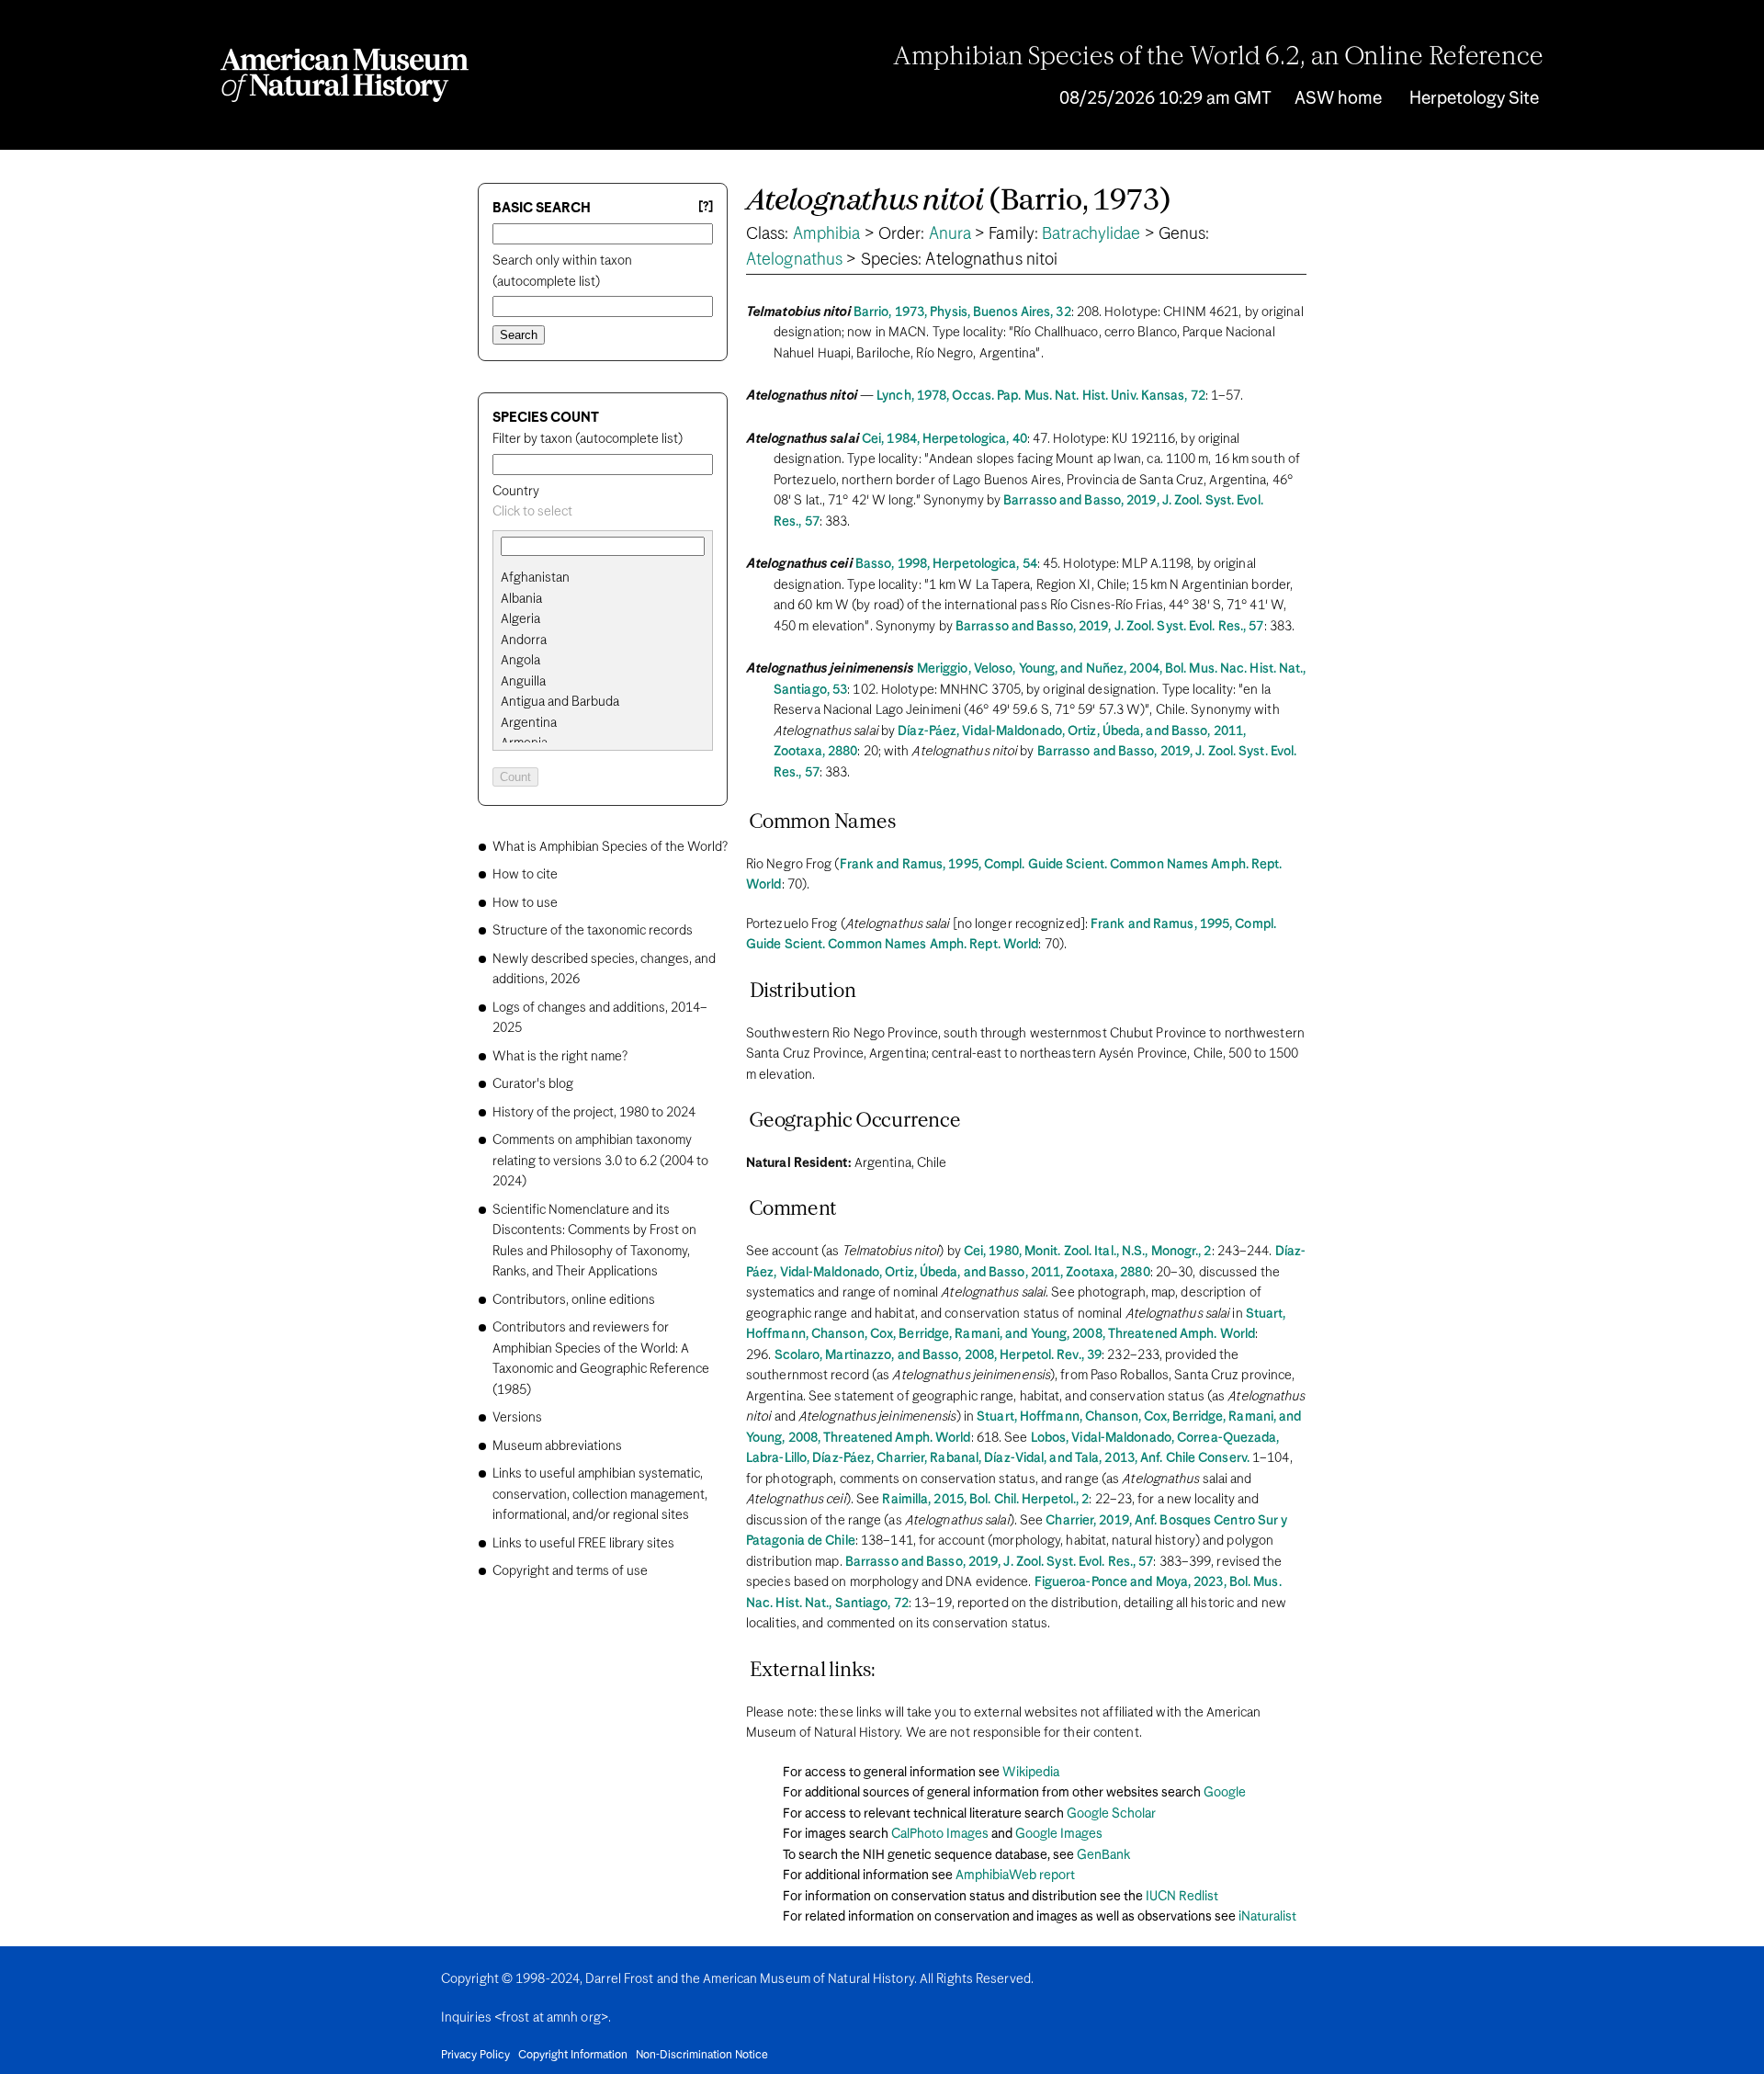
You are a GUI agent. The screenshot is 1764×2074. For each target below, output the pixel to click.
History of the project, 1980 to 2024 (594, 1113)
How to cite (525, 875)
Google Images (1059, 1834)
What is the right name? (560, 1057)
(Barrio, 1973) (958, 202)
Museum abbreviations (557, 1446)
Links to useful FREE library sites (583, 1544)
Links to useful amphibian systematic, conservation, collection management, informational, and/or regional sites (600, 1495)
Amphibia (827, 234)
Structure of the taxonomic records (593, 931)
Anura (950, 234)
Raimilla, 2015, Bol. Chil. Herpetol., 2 (985, 1500)
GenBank (1103, 1855)
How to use (525, 903)
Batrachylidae (1091, 234)
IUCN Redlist (1182, 1897)
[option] (610, 578)
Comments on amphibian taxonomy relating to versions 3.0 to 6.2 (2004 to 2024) (600, 1161)
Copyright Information (573, 2056)
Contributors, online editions (574, 1300)
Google (1225, 1793)
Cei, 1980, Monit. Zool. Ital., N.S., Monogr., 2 (1088, 1252)
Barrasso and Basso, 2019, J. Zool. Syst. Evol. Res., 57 (1110, 627)
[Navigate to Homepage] (345, 75)
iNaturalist (1267, 1917)
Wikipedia (1031, 1773)
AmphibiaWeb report (1015, 1876)
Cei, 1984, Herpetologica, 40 (944, 439)
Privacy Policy (475, 2056)
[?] (706, 207)
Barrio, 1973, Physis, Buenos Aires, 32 (962, 312)
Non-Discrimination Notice (702, 2056)
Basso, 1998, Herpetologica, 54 (946, 564)
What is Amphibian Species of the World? (610, 847)
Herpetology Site (1474, 99)
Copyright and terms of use (570, 1571)
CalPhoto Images (940, 1834)
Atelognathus (794, 260)
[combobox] (603, 512)
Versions (517, 1418)
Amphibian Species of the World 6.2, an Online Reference (1218, 58)
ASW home (1338, 99)
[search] (603, 599)
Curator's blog (533, 1084)
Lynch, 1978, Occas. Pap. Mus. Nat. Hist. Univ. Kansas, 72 (1041, 396)
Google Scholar (1111, 1814)
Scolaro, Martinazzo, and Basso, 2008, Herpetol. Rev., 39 (939, 1355)
